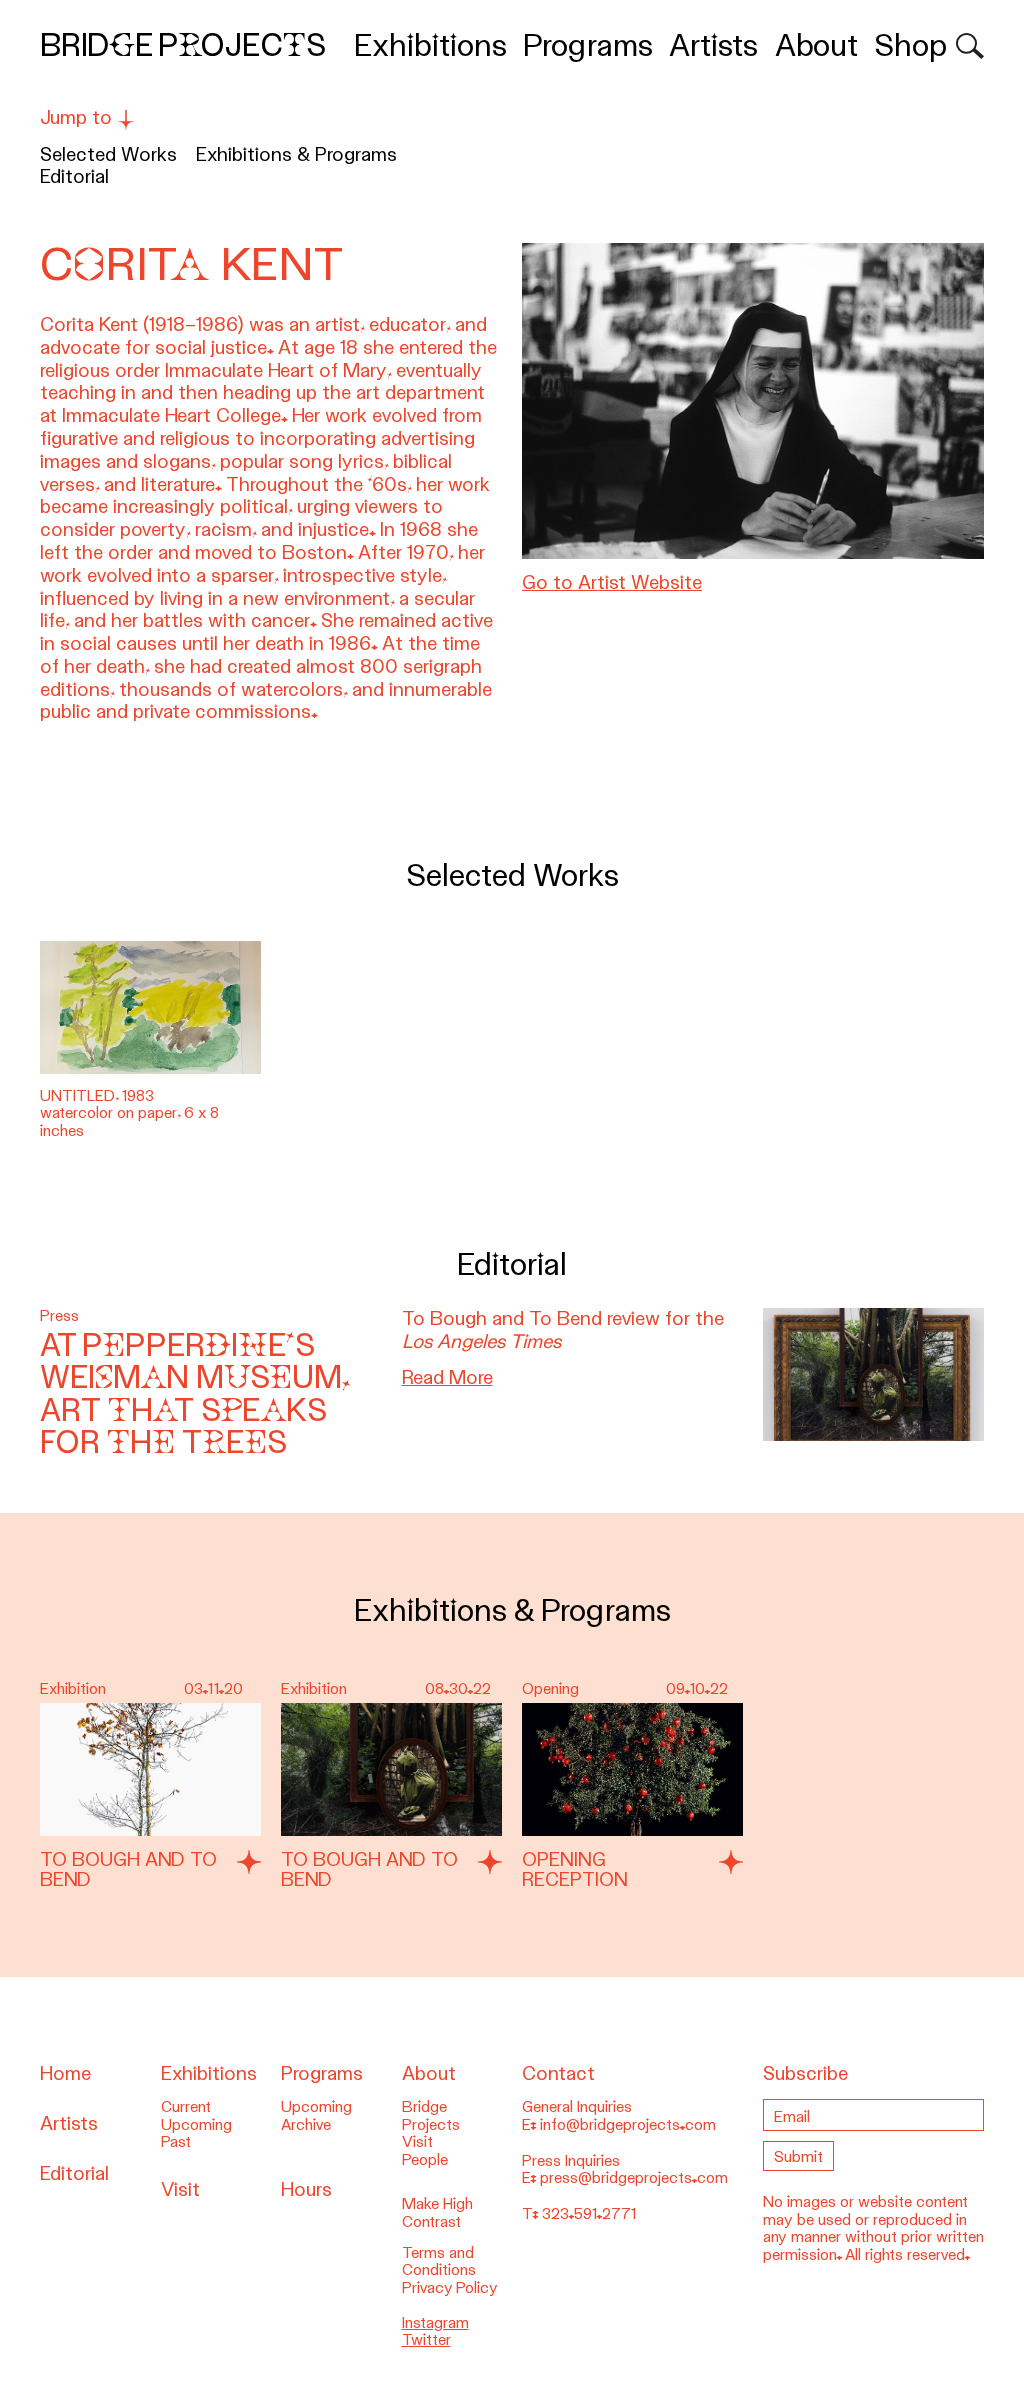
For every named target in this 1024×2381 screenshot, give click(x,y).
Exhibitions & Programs (296, 154)
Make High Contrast (437, 2212)
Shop (910, 45)
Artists (713, 45)
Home (65, 2073)
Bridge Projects (183, 45)
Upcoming (196, 2125)
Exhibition (73, 1689)
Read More (447, 1377)
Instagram (435, 2323)
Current (186, 2107)
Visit (180, 2189)
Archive (306, 2125)
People (425, 2160)
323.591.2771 (589, 2214)
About (816, 45)
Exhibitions (430, 45)
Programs (588, 45)
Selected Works (108, 154)
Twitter (426, 2340)
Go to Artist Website (612, 582)
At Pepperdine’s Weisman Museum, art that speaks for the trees (195, 1394)
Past (176, 2142)
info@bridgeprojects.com (628, 2125)
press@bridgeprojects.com (634, 2178)
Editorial (74, 176)
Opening (550, 1689)
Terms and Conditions (439, 2261)
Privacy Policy (450, 2288)
